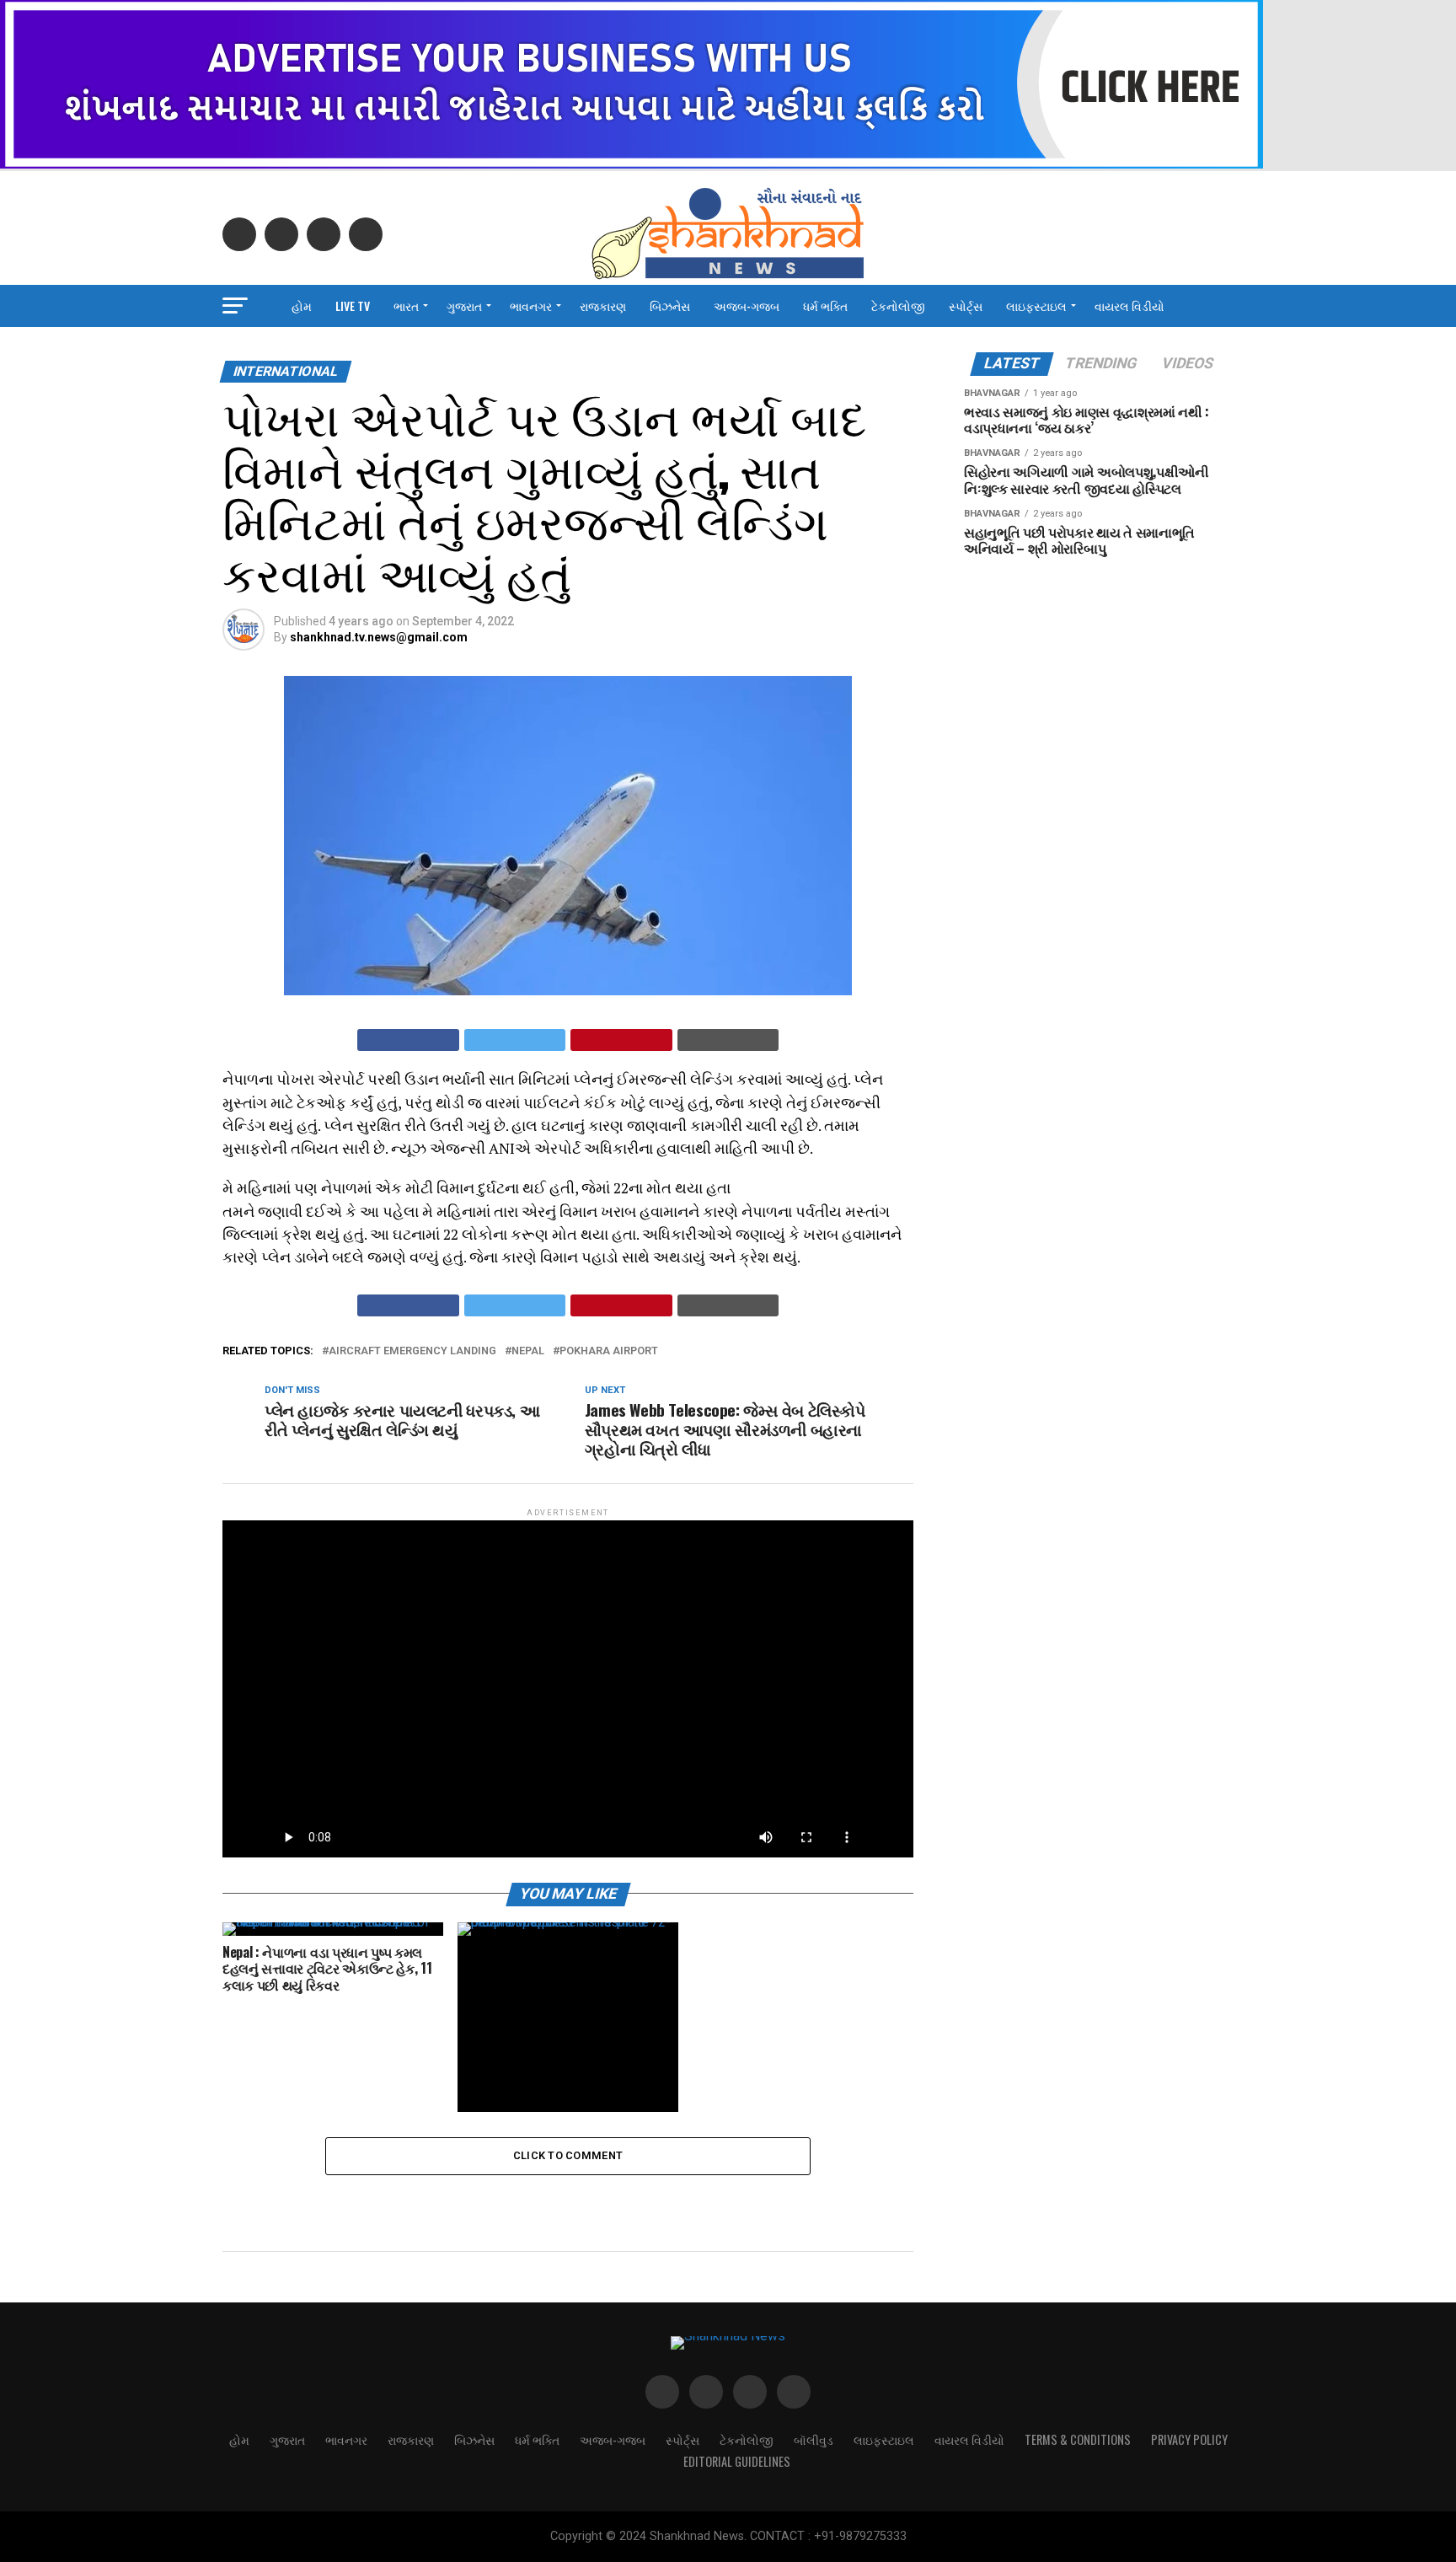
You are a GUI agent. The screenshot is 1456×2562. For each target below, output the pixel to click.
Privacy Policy (1189, 2439)
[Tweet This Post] (515, 1040)
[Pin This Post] (621, 1040)
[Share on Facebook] (408, 1040)
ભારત (406, 306)
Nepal (528, 1351)
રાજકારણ (603, 306)
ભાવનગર (531, 306)
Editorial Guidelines (737, 2461)
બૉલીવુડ (814, 2439)
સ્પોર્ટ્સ (966, 306)
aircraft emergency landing (412, 1351)
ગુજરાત (464, 306)
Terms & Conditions (1078, 2439)
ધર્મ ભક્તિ (825, 306)
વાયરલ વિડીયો (1129, 306)
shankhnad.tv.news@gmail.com (379, 637)
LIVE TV (353, 306)
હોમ (302, 306)
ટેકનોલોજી (898, 306)
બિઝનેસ (670, 306)
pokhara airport (609, 1351)
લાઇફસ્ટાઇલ (1036, 306)
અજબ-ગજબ (747, 306)
